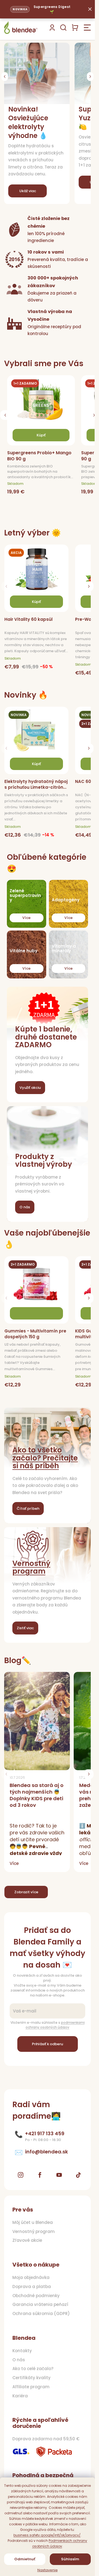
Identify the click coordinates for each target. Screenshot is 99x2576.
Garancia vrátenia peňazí (40, 2305)
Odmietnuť (25, 2559)
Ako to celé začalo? (33, 2369)
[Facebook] (40, 2175)
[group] (43, 437)
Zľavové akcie (27, 2240)
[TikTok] (78, 2175)
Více (26, 918)
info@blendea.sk (46, 2152)
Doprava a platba (32, 2287)
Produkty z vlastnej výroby (44, 1161)
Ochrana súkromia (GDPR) (41, 2314)
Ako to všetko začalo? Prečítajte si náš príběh (45, 1458)
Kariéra (20, 2396)
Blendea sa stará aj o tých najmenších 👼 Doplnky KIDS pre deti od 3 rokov (37, 1795)
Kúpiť (36, 602)
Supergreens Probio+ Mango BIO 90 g (39, 456)
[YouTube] (59, 2175)
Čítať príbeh (28, 1509)
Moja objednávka (31, 2278)
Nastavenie (48, 2570)
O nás (25, 1207)
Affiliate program (31, 2387)
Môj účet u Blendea (33, 2223)
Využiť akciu (30, 1088)
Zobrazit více (26, 1892)
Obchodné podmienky (36, 2296)
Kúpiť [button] (41, 435)
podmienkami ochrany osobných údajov (55, 2025)
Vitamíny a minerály (64, 949)
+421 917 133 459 (45, 2134)
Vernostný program (31, 1567)
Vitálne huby (24, 951)
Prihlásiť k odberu (47, 2044)
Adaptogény (66, 900)
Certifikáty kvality (31, 2378)
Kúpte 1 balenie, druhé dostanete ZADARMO (46, 1037)
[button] (5, 77)
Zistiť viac (25, 1628)
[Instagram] (21, 2175)
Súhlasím (70, 2559)
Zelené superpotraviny (25, 896)
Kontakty (22, 2351)
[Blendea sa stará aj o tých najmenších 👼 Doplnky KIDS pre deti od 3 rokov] (37, 1721)
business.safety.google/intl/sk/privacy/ (47, 2535)
